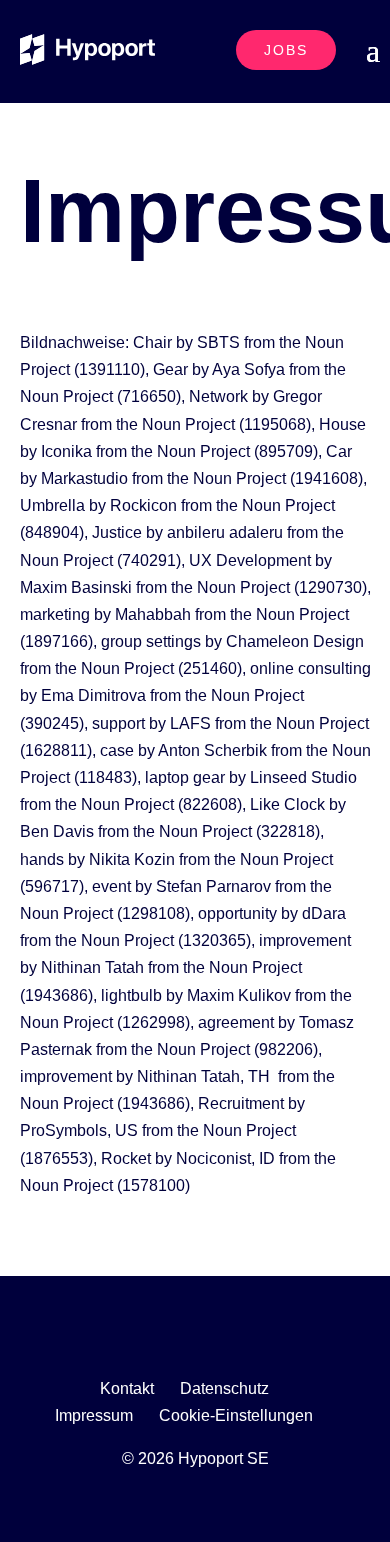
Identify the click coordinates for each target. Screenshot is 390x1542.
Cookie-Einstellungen (236, 1415)
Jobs (286, 50)
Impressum (94, 1415)
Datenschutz (224, 1388)
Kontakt (127, 1388)
